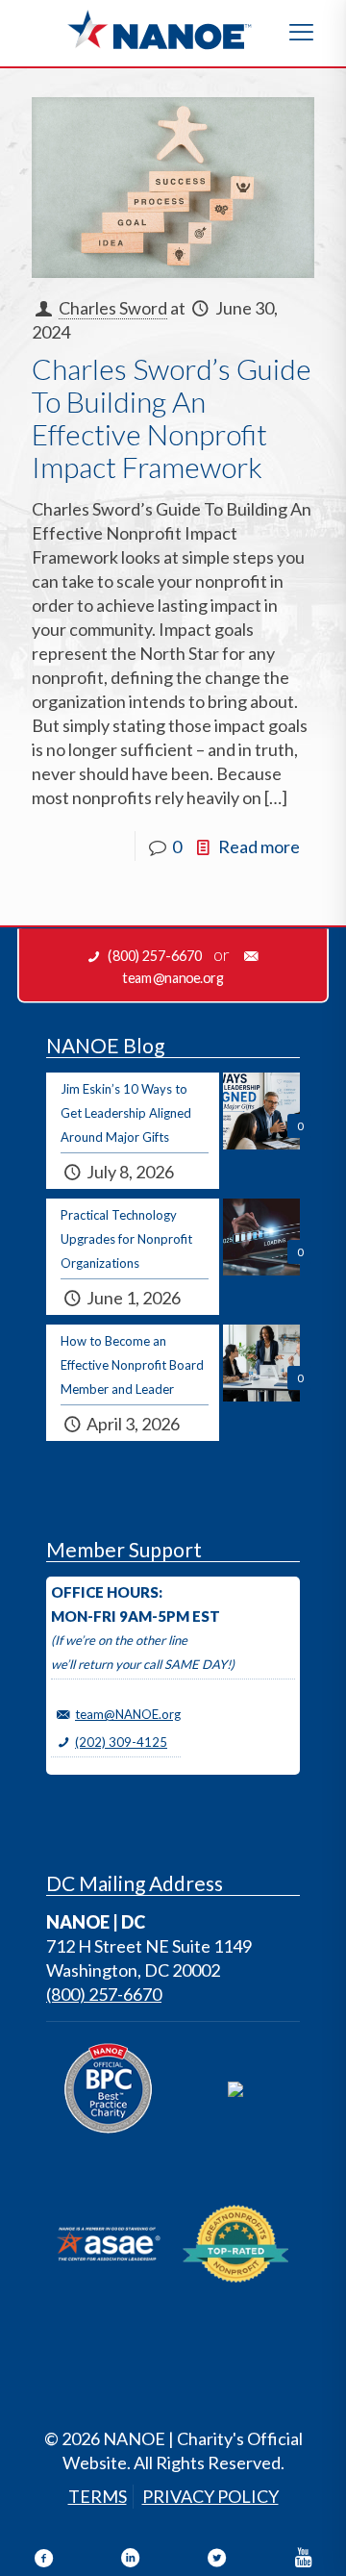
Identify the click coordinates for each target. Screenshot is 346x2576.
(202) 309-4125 (121, 1742)
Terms (98, 2496)
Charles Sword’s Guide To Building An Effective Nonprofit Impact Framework (172, 417)
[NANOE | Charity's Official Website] (159, 29)
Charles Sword (113, 308)
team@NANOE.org (128, 1714)
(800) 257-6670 (104, 1994)
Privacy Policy (210, 2496)
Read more (259, 846)
